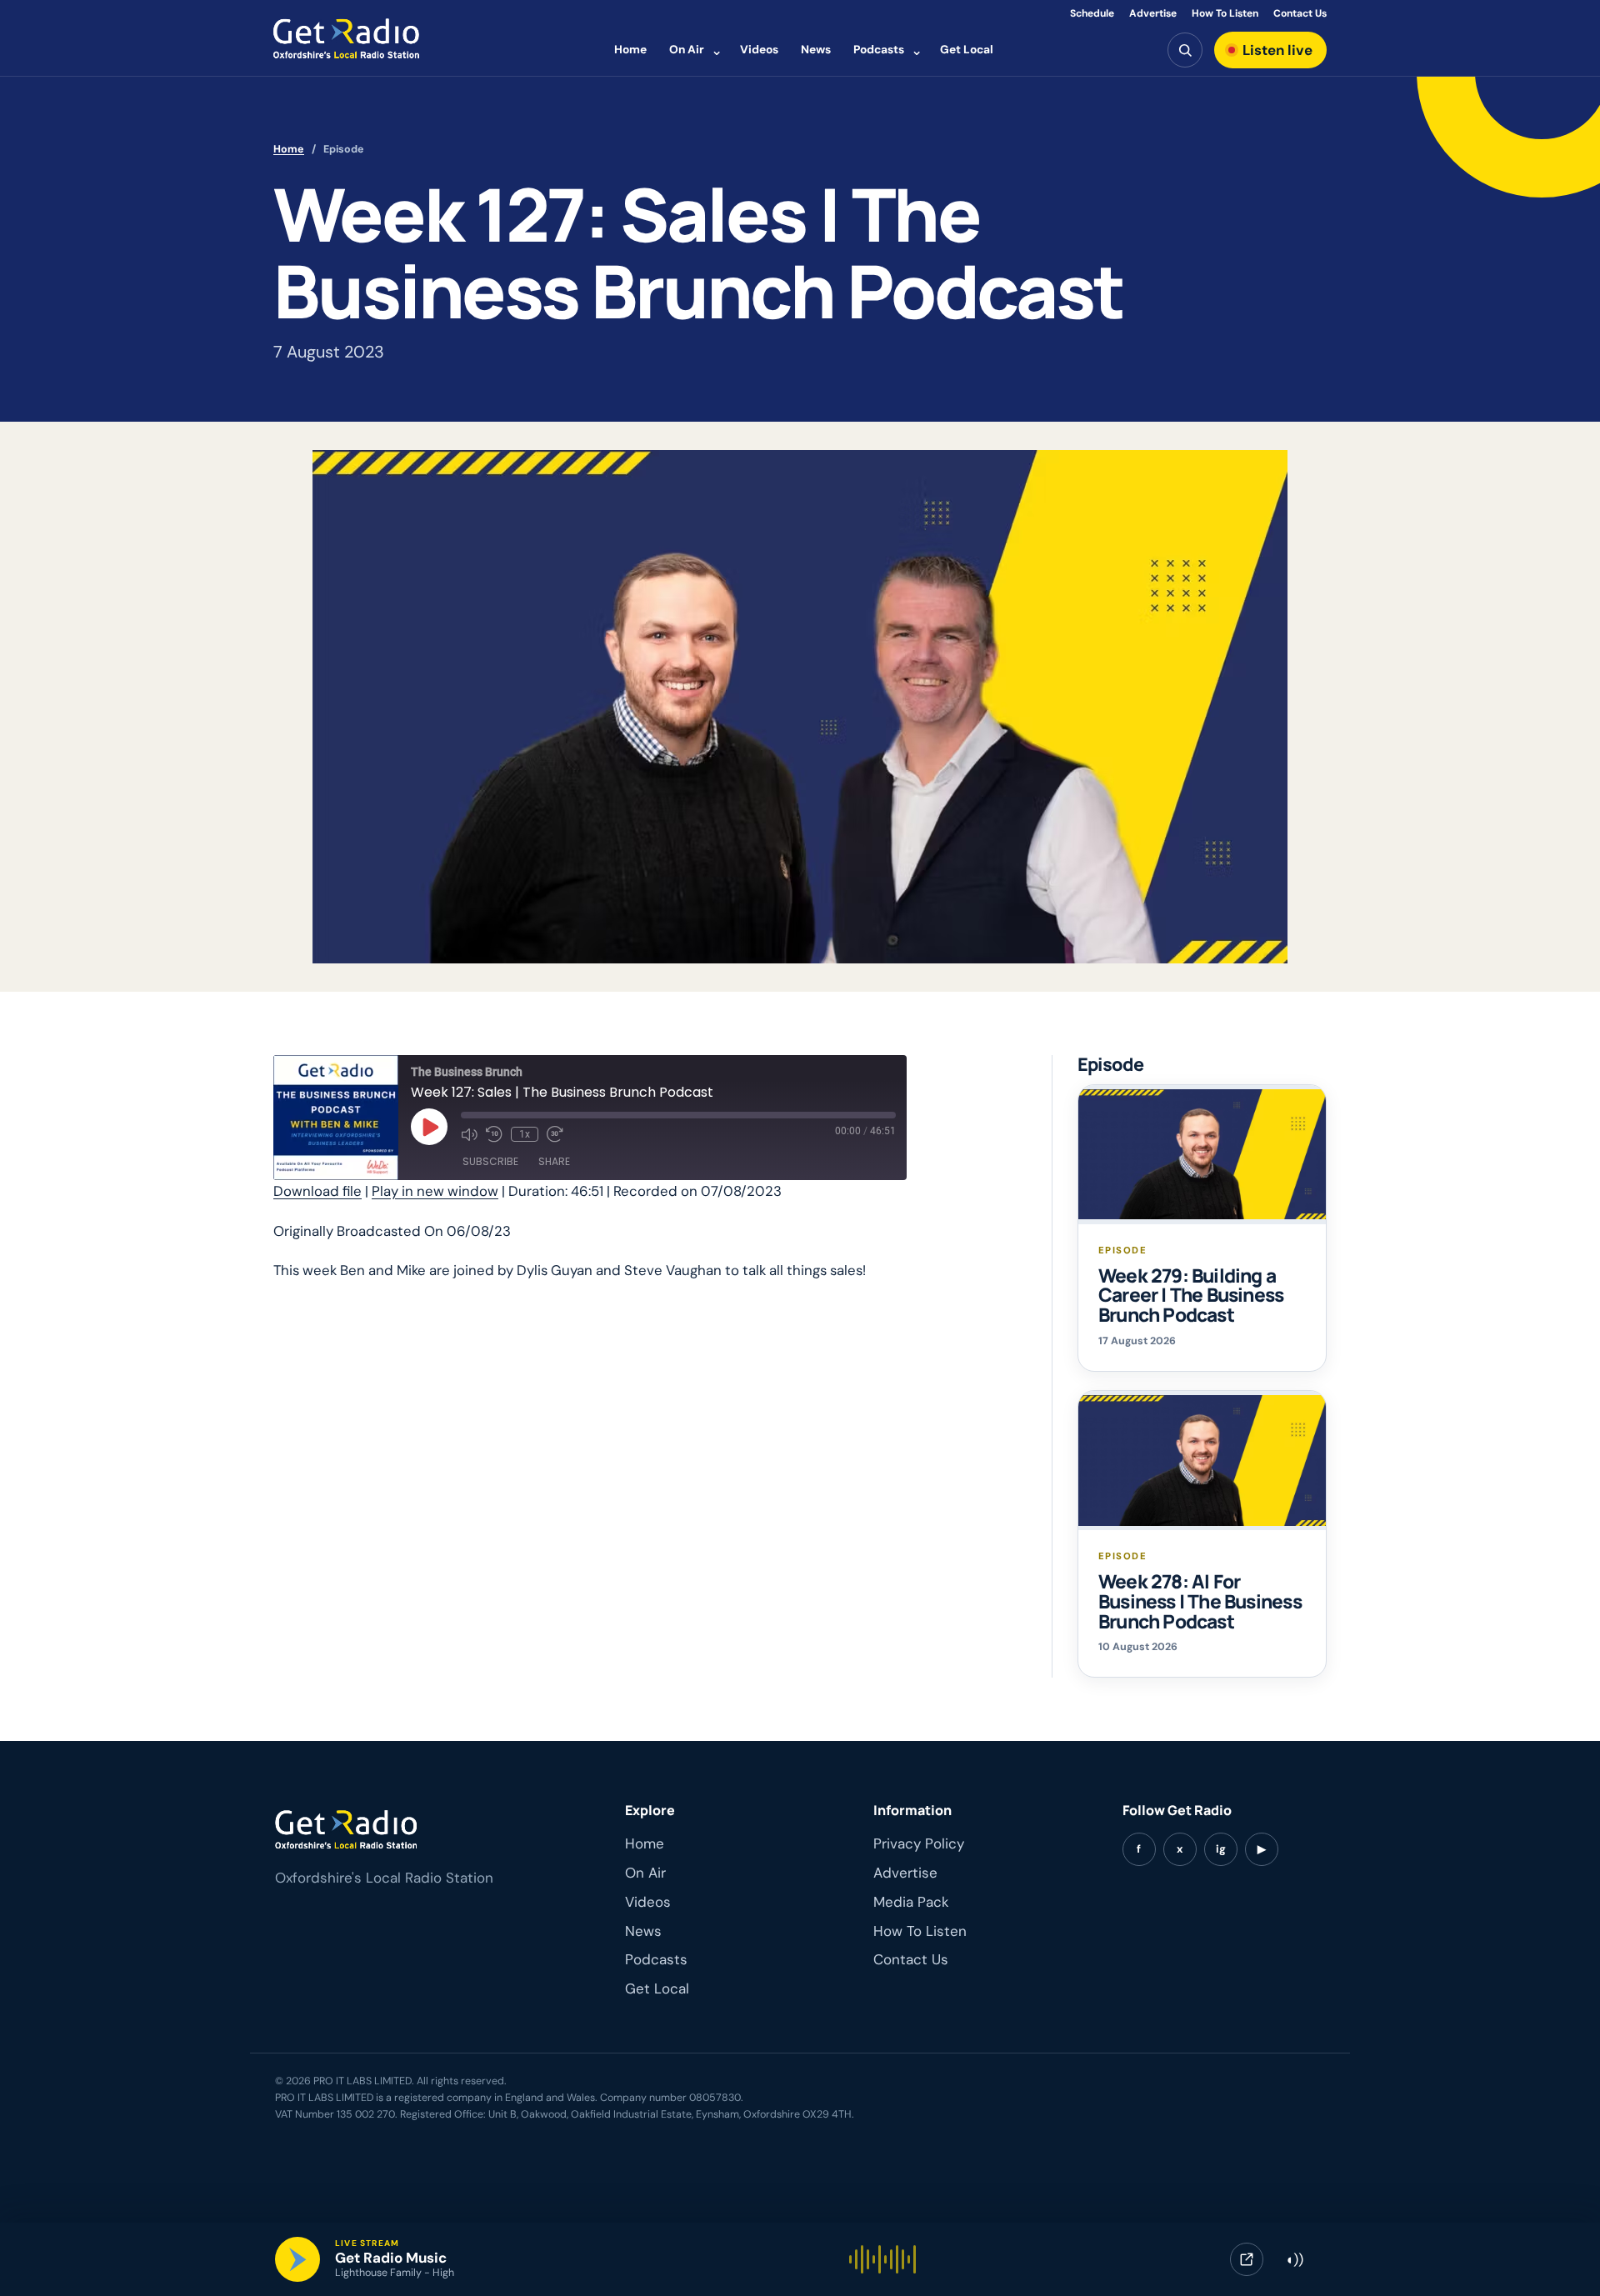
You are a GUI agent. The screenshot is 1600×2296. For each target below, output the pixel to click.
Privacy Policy (919, 1843)
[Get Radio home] (346, 38)
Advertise (1153, 13)
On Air (687, 49)
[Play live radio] (297, 2259)
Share (554, 1161)
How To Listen (1225, 13)
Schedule (1092, 13)
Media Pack (911, 1902)
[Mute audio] (469, 1134)
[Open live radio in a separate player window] (1247, 2259)
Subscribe (490, 1161)
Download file (317, 1191)
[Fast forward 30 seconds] (555, 1134)
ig (1221, 1849)
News (816, 49)
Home (630, 49)
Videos (759, 49)
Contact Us (1300, 13)
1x (525, 1134)
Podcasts (879, 49)
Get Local (967, 49)
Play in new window (435, 1191)
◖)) (1294, 2259)
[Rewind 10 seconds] (494, 1134)
